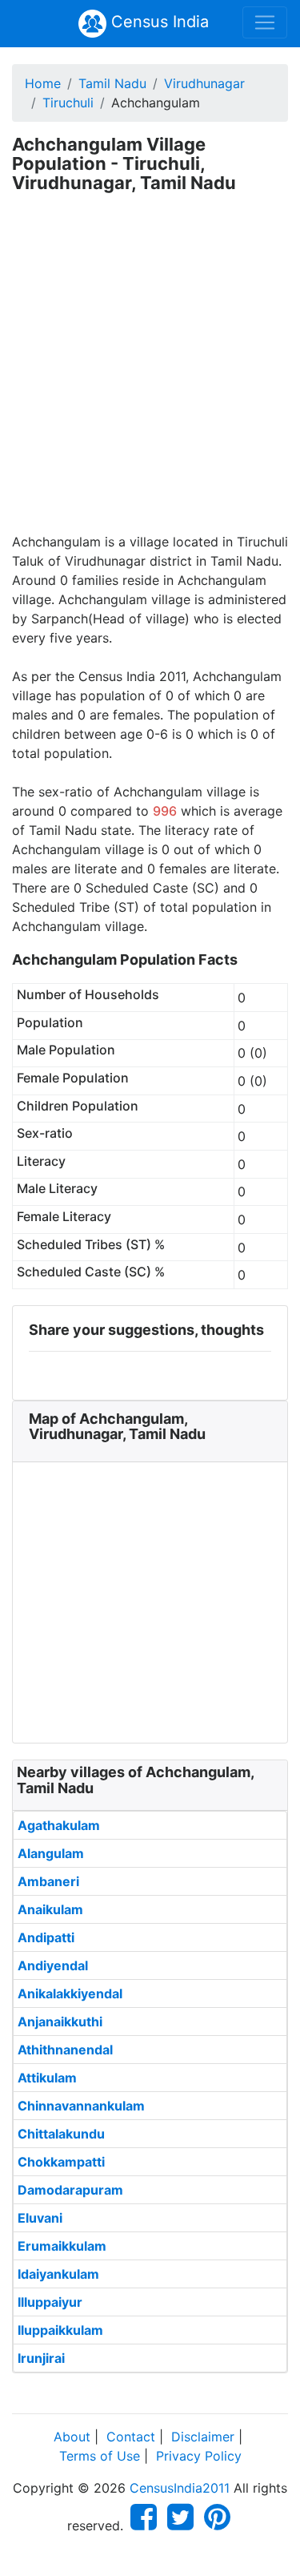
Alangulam (51, 1853)
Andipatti (46, 1937)
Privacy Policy (199, 2456)
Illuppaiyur (50, 2302)
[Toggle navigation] (265, 22)
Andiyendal (53, 1965)
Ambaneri (48, 1881)
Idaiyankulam (58, 2274)
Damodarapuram (70, 2190)
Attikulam (47, 2078)
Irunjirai (41, 2358)
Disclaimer (203, 2437)
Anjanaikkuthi (60, 2022)
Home (43, 83)
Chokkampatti (61, 2162)
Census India (158, 22)
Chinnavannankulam (81, 2106)
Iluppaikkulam (60, 2330)
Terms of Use (100, 2456)
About (72, 2437)
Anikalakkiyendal (70, 1993)
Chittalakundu (61, 2134)
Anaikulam (50, 1909)
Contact (131, 2437)
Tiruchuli (68, 103)
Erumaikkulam (62, 2246)
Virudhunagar (204, 83)
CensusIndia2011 (180, 2488)
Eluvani (40, 2218)
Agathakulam (59, 1825)
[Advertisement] (150, 374)
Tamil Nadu (112, 83)
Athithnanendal (65, 2050)
